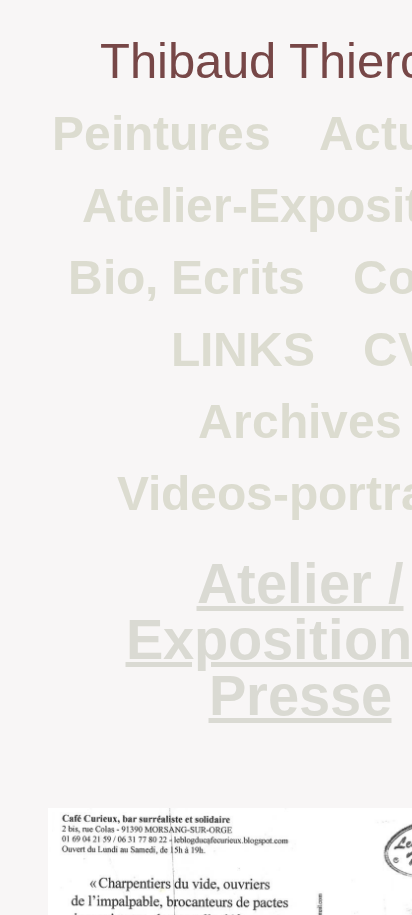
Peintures (161, 133)
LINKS (243, 349)
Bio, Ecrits (186, 277)
